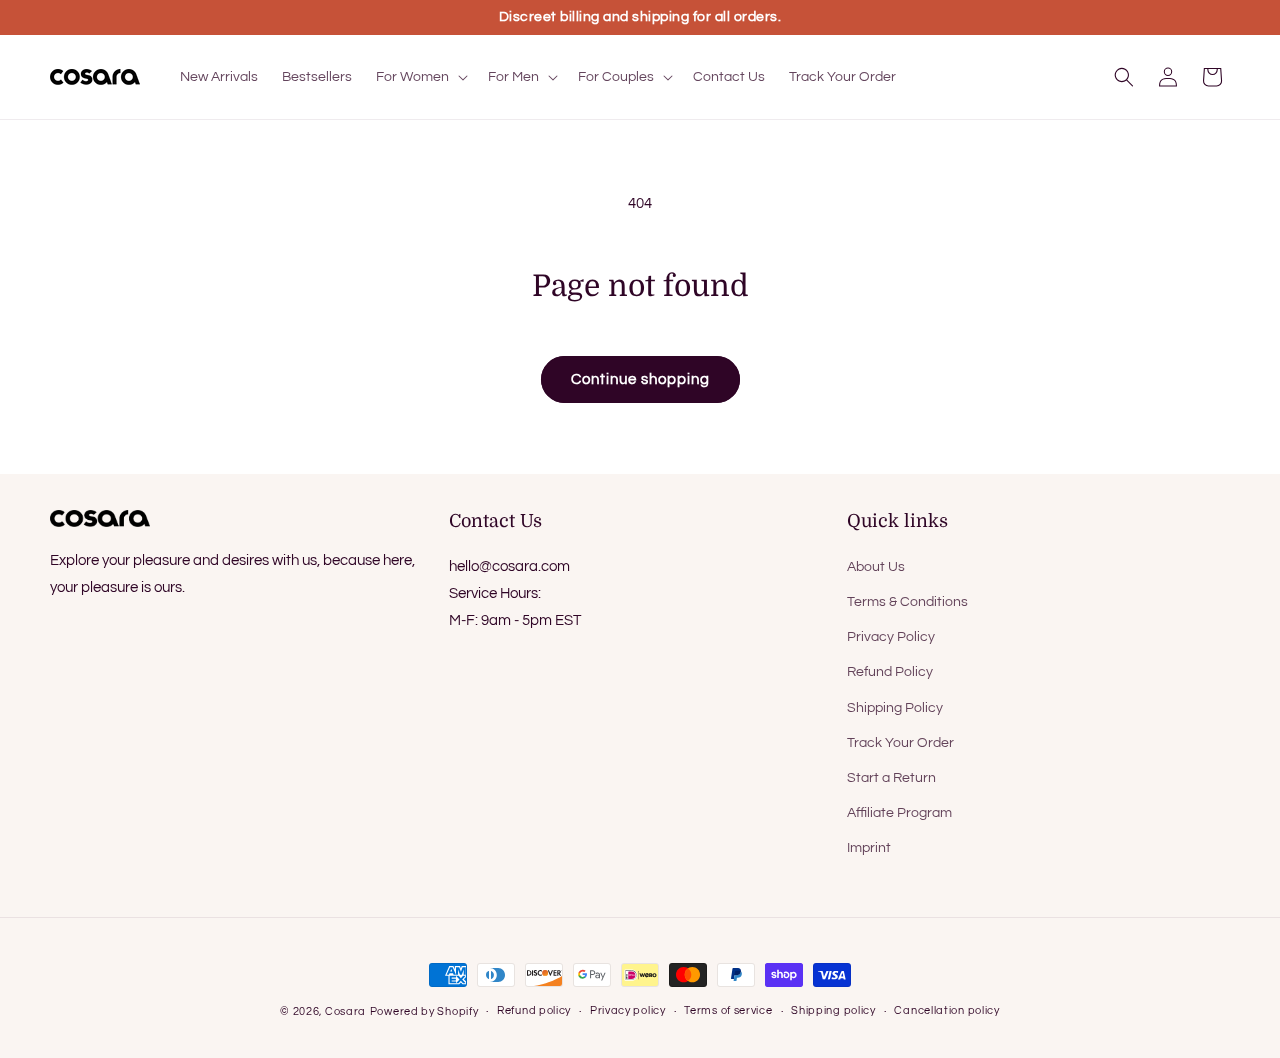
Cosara (345, 1011)
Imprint (869, 848)
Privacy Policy (891, 637)
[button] (420, 77)
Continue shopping (640, 379)
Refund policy (534, 1010)
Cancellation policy (946, 1010)
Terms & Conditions (907, 602)
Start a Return (891, 778)
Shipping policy (833, 1010)
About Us (876, 567)
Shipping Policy (895, 708)
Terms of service (728, 1010)
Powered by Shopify (424, 1011)
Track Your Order (900, 743)
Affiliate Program (899, 813)
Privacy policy (628, 1010)
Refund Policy (890, 672)
